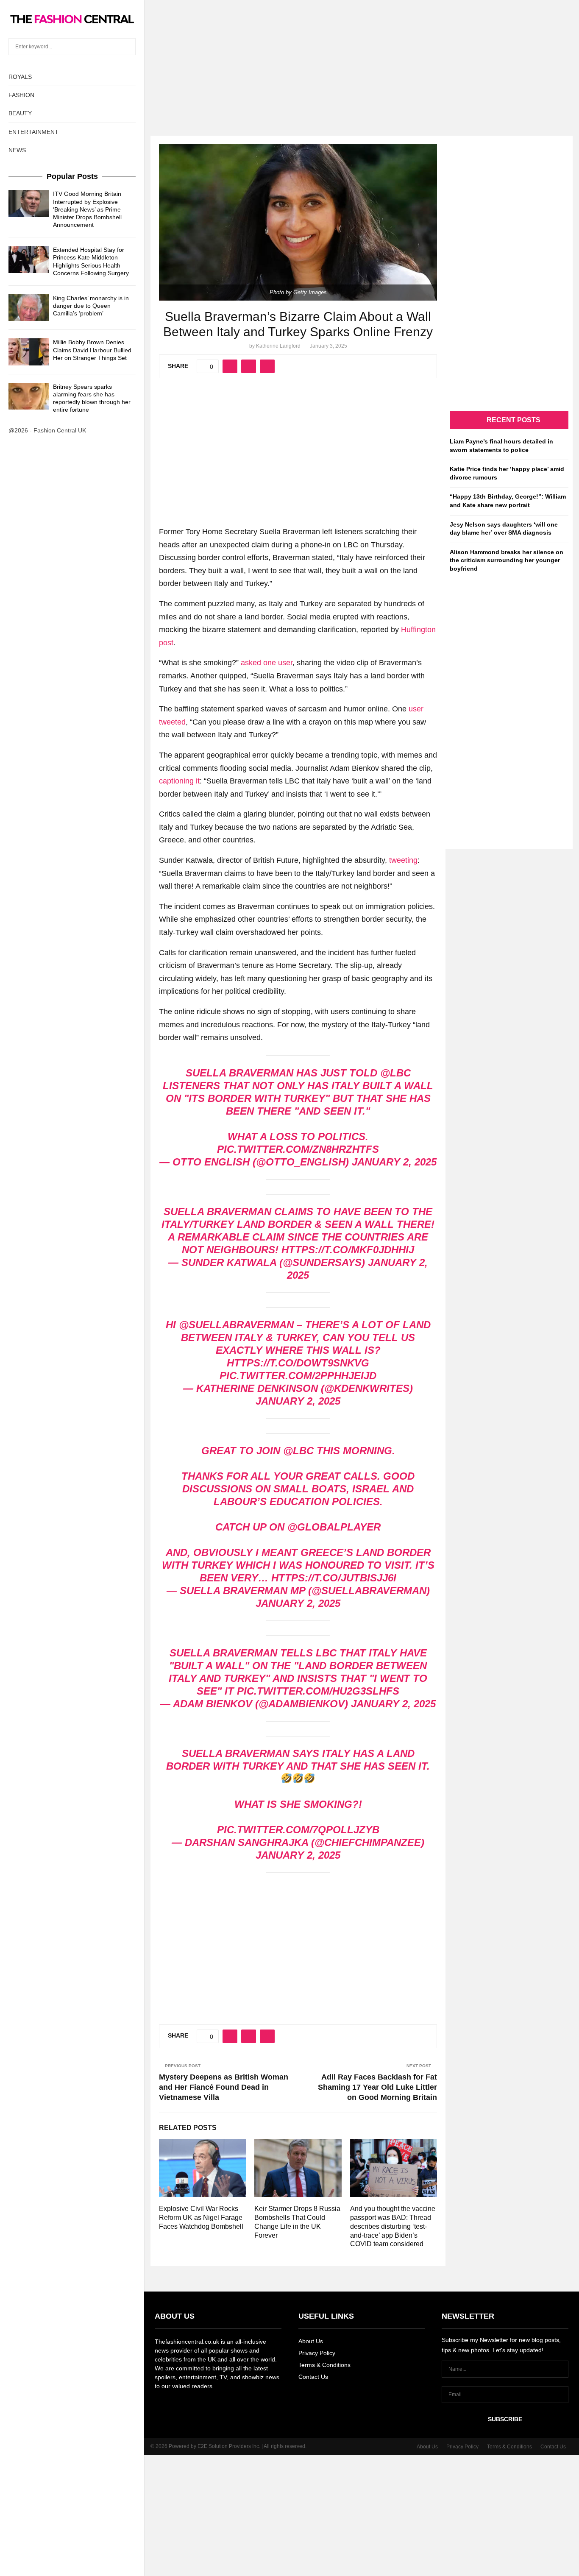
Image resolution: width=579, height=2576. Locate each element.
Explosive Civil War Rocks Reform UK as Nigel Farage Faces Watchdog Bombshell (201, 2218)
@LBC (298, 1451)
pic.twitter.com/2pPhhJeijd (298, 1376)
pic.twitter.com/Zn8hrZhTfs (298, 1149)
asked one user (267, 663)
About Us (311, 2341)
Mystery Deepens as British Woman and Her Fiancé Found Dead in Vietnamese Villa (224, 2087)
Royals (20, 77)
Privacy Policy (317, 2353)
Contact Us (313, 2377)
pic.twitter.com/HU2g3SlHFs (318, 1691)
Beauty (20, 113)
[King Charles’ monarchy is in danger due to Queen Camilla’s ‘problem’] (29, 308)
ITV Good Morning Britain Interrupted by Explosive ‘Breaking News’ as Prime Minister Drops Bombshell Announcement (87, 209)
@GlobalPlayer (334, 1527)
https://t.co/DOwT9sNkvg (298, 1363)
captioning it (179, 781)
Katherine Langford (278, 346)
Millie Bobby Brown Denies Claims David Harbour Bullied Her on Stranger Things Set (92, 350)
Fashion (21, 95)
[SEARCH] (127, 47)
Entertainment (33, 132)
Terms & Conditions (324, 2365)
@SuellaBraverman (236, 1325)
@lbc (395, 1073)
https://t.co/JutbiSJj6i (334, 1578)
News (17, 150)
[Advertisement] (289, 59)
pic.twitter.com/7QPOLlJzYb (298, 1830)
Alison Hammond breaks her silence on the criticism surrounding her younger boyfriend (507, 560)
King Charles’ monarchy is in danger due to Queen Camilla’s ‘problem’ (91, 306)
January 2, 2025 (394, 1162)
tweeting (403, 860)
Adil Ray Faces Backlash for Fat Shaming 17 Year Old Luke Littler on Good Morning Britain (377, 2087)
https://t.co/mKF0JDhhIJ (348, 1250)
